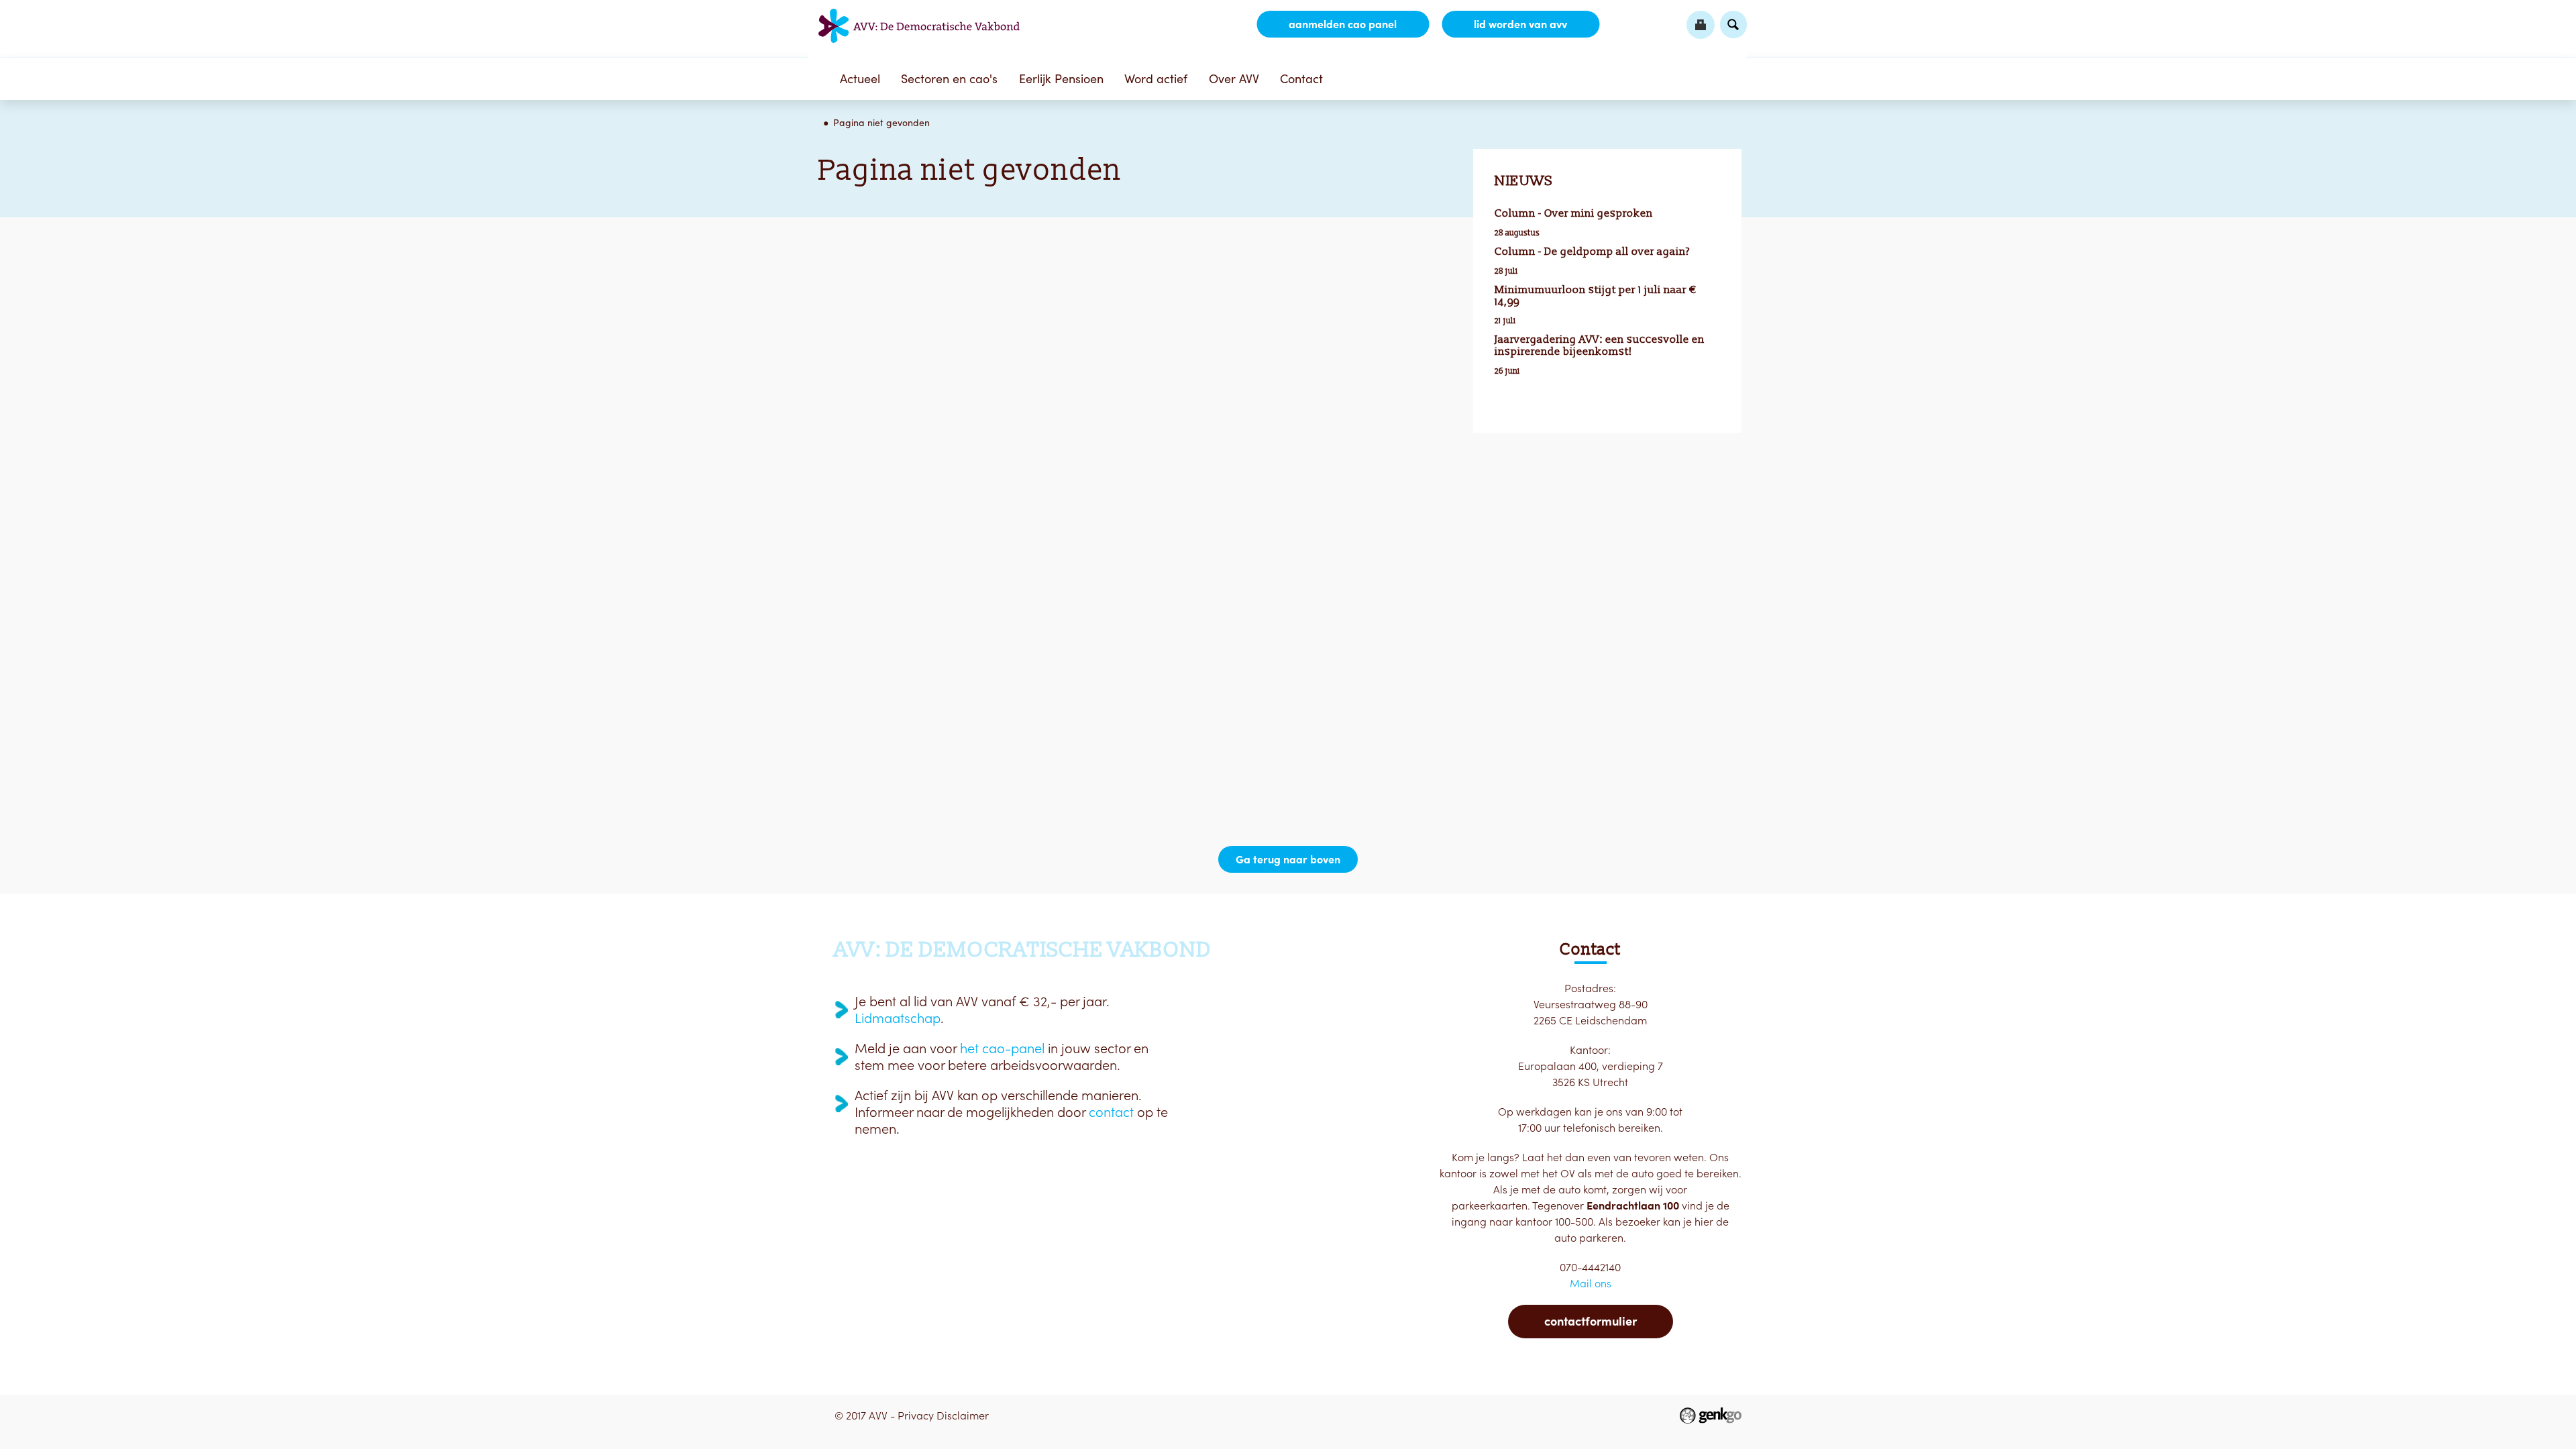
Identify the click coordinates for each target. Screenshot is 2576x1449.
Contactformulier (1591, 1321)
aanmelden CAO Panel (1343, 24)
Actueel (860, 79)
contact (1111, 1112)
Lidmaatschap (898, 1018)
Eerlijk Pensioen (1061, 79)
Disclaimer (963, 1415)
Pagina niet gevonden (881, 123)
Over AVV (1234, 79)
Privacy (916, 1415)
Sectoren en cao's (949, 79)
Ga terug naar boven (1288, 859)
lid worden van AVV (1520, 24)
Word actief (1156, 79)
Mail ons (1591, 1283)
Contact (1301, 79)
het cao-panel (1002, 1049)
